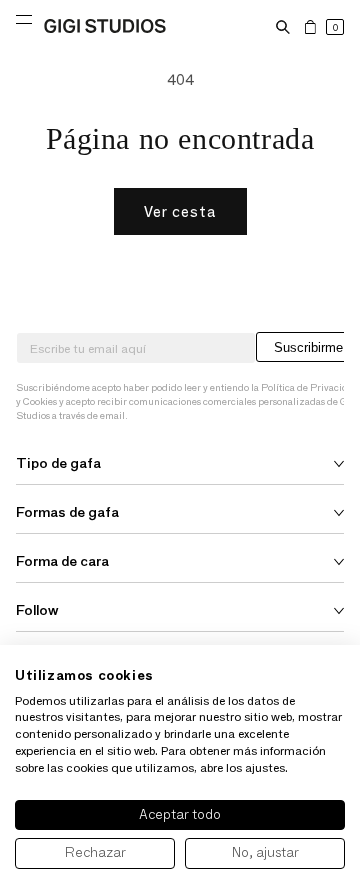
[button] (283, 27)
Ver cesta (180, 211)
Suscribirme (308, 347)
